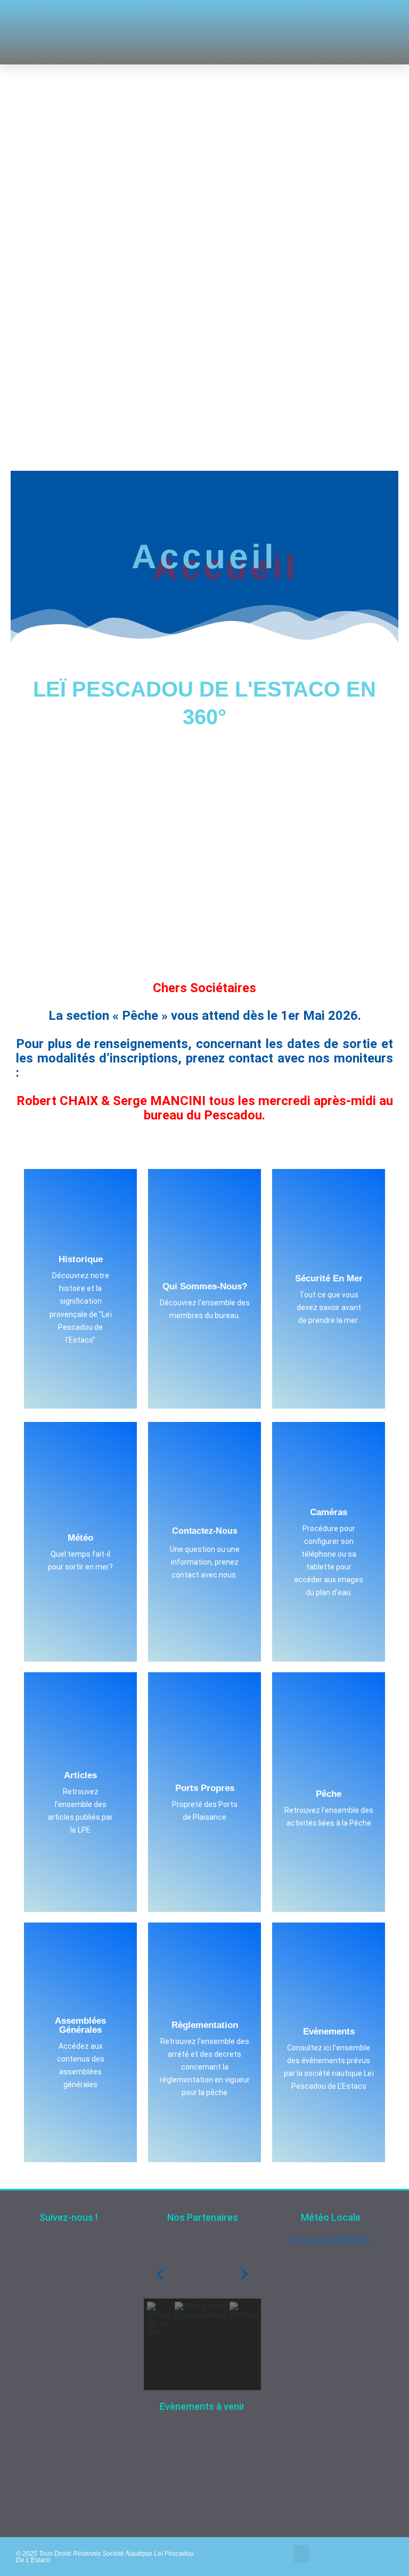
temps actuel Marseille (331, 2240)
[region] (202, 2320)
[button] (256, 32)
